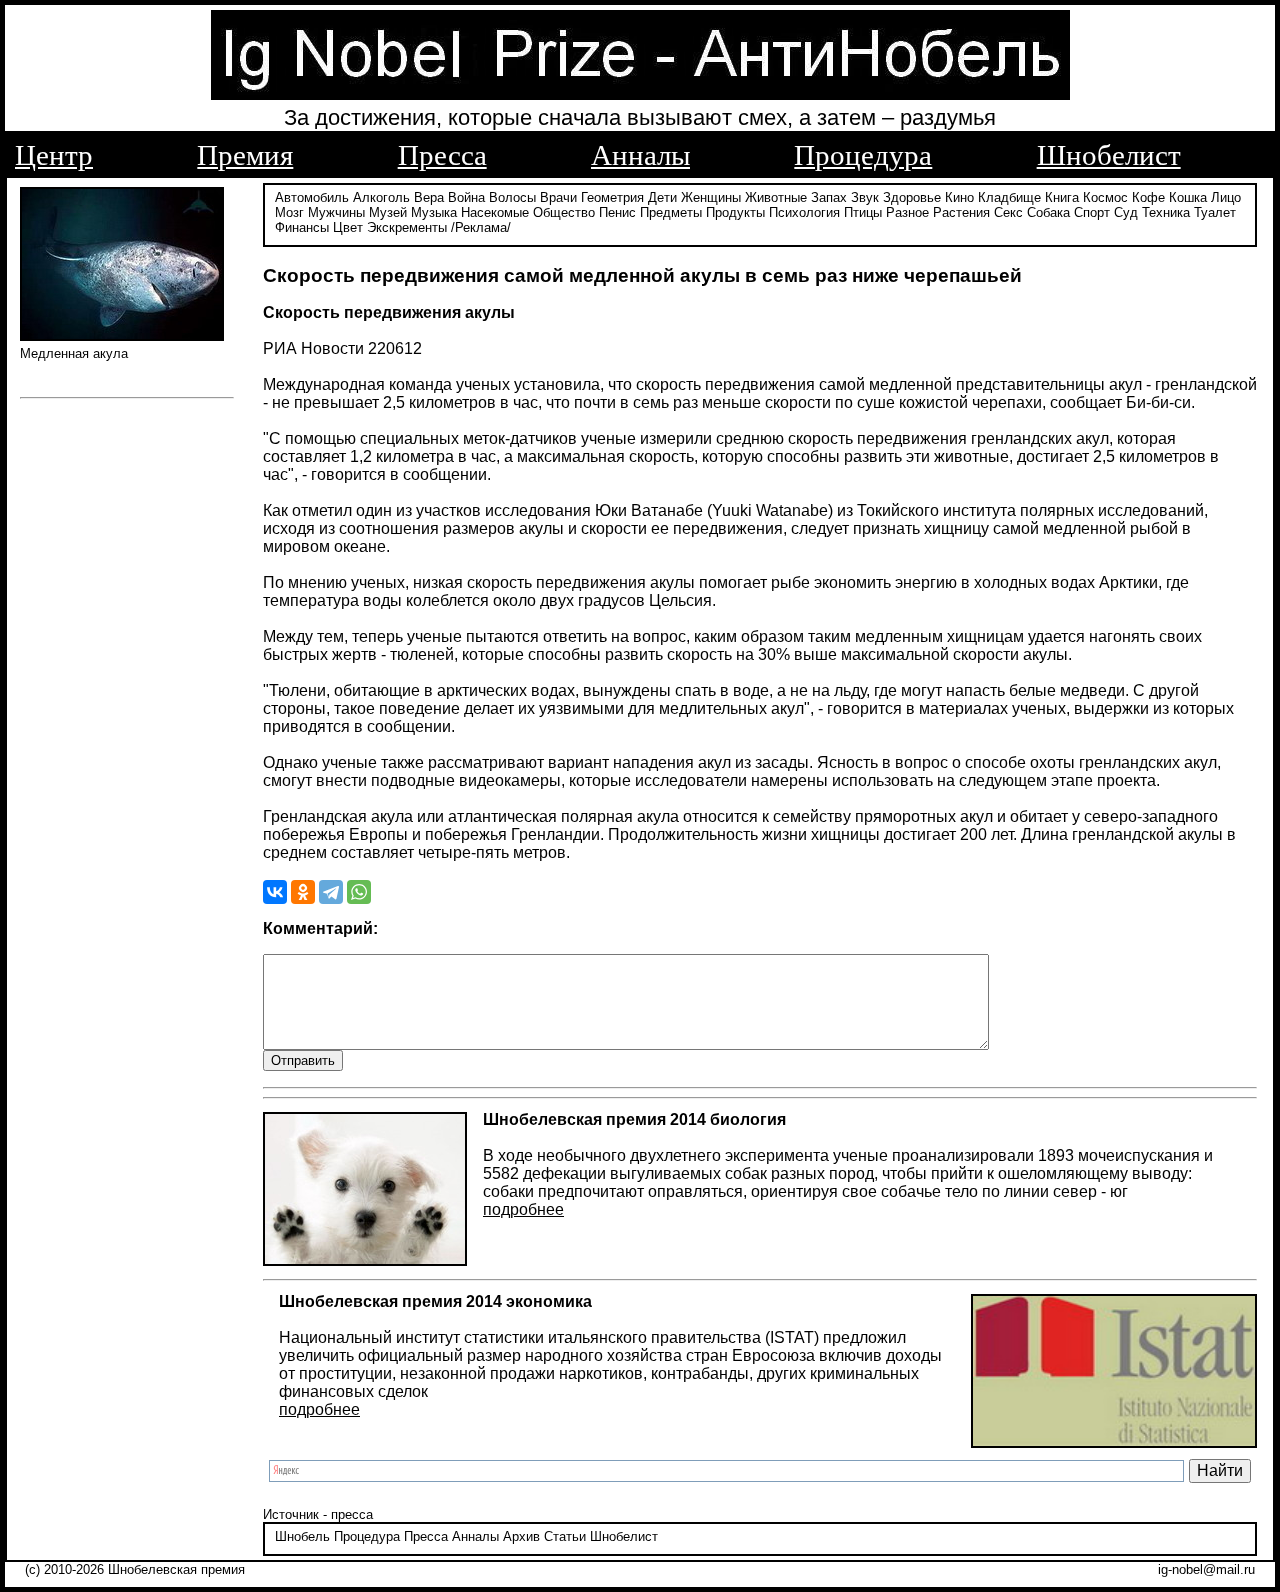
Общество (564, 212)
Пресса (442, 155)
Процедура (863, 155)
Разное (907, 212)
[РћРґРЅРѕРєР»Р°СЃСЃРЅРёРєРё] (303, 892)
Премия (245, 155)
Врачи (558, 197)
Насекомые (495, 212)
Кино (959, 197)
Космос (1105, 197)
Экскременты (407, 227)
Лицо (1226, 197)
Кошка (1188, 197)
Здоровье (912, 197)
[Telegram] (331, 892)
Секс (1008, 212)
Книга (1062, 197)
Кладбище (1009, 197)
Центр (54, 155)
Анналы (640, 155)
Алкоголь (381, 197)
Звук (865, 197)
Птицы (863, 212)
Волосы (512, 197)
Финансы (302, 227)
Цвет (348, 227)
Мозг (289, 212)
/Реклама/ (481, 227)
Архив (521, 1536)
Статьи (565, 1536)
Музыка (434, 212)
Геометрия (612, 197)
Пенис (617, 212)
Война (466, 197)
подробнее (523, 1209)
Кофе (1148, 197)
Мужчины (336, 212)
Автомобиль (312, 197)
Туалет (1215, 212)
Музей (388, 212)
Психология (804, 212)
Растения (961, 212)
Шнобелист (1109, 155)
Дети (662, 197)
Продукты (735, 212)
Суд (1126, 212)
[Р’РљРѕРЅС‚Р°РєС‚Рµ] (275, 892)
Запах (829, 197)
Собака (1048, 212)
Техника (1166, 212)
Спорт (1092, 212)
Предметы (671, 212)
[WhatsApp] (359, 892)
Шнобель (302, 1536)
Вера (429, 197)
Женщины (711, 197)
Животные (776, 197)
